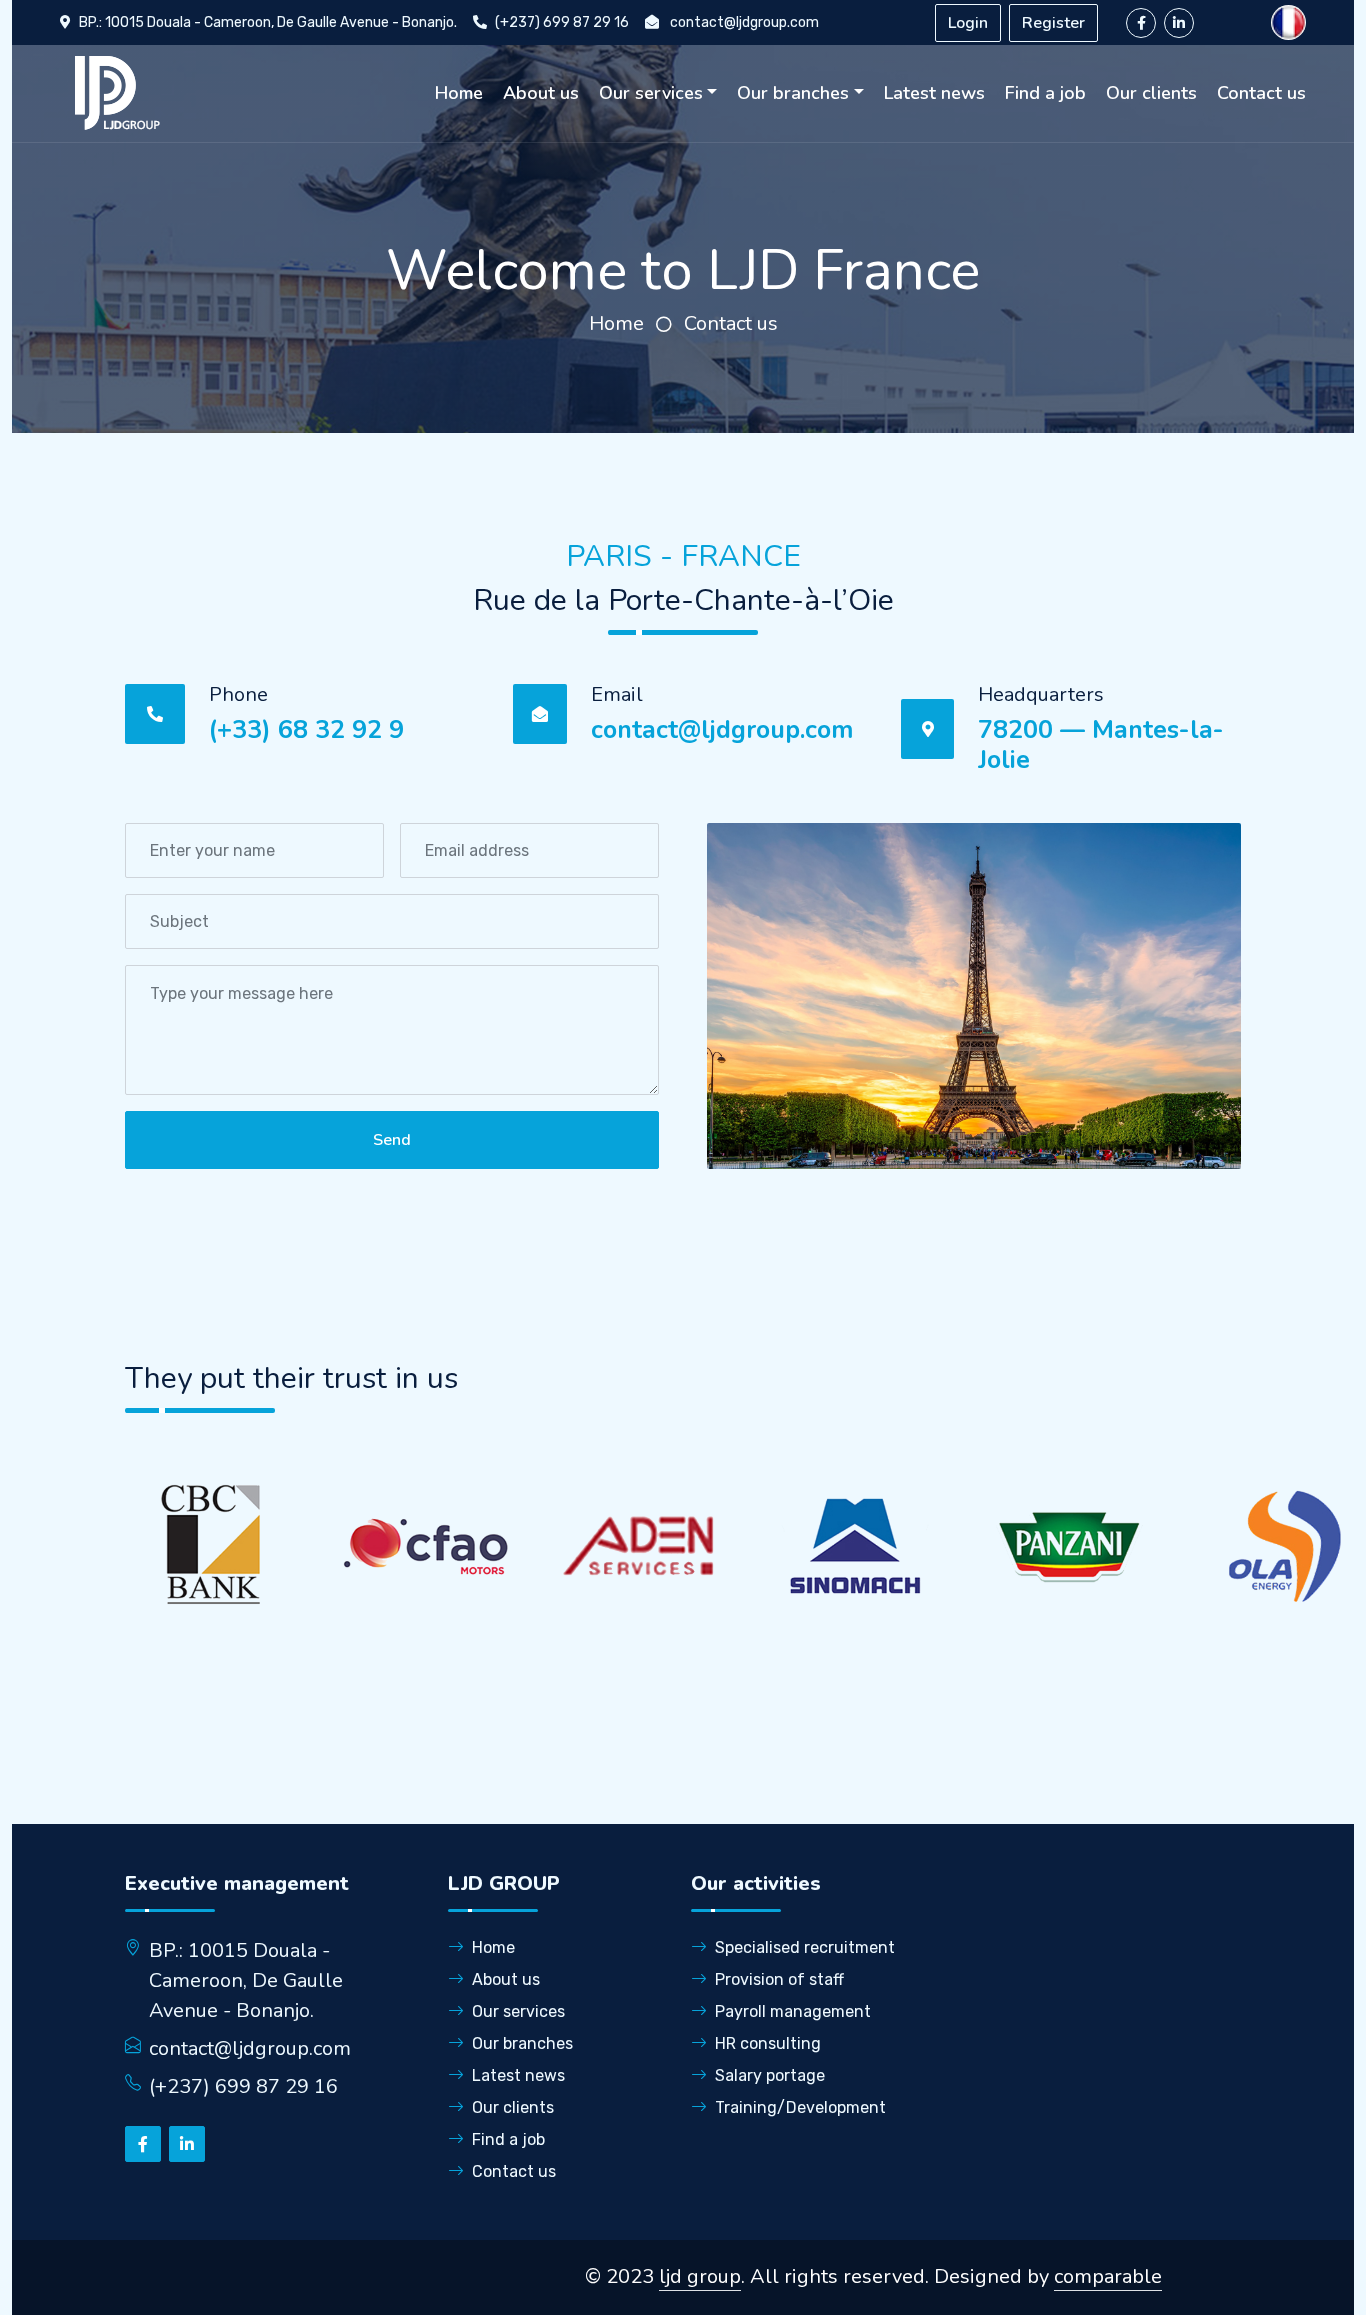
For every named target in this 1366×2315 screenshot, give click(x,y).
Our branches (793, 93)
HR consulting (768, 2043)
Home (459, 93)
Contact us (1261, 93)
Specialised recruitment (805, 1947)
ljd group (700, 2276)
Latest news (934, 93)
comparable (1108, 2276)
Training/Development (800, 2107)
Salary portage (770, 2075)
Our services (651, 93)
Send (392, 1140)
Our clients (1151, 93)
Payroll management (793, 2011)
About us (541, 93)
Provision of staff (779, 1979)
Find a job (1045, 93)
